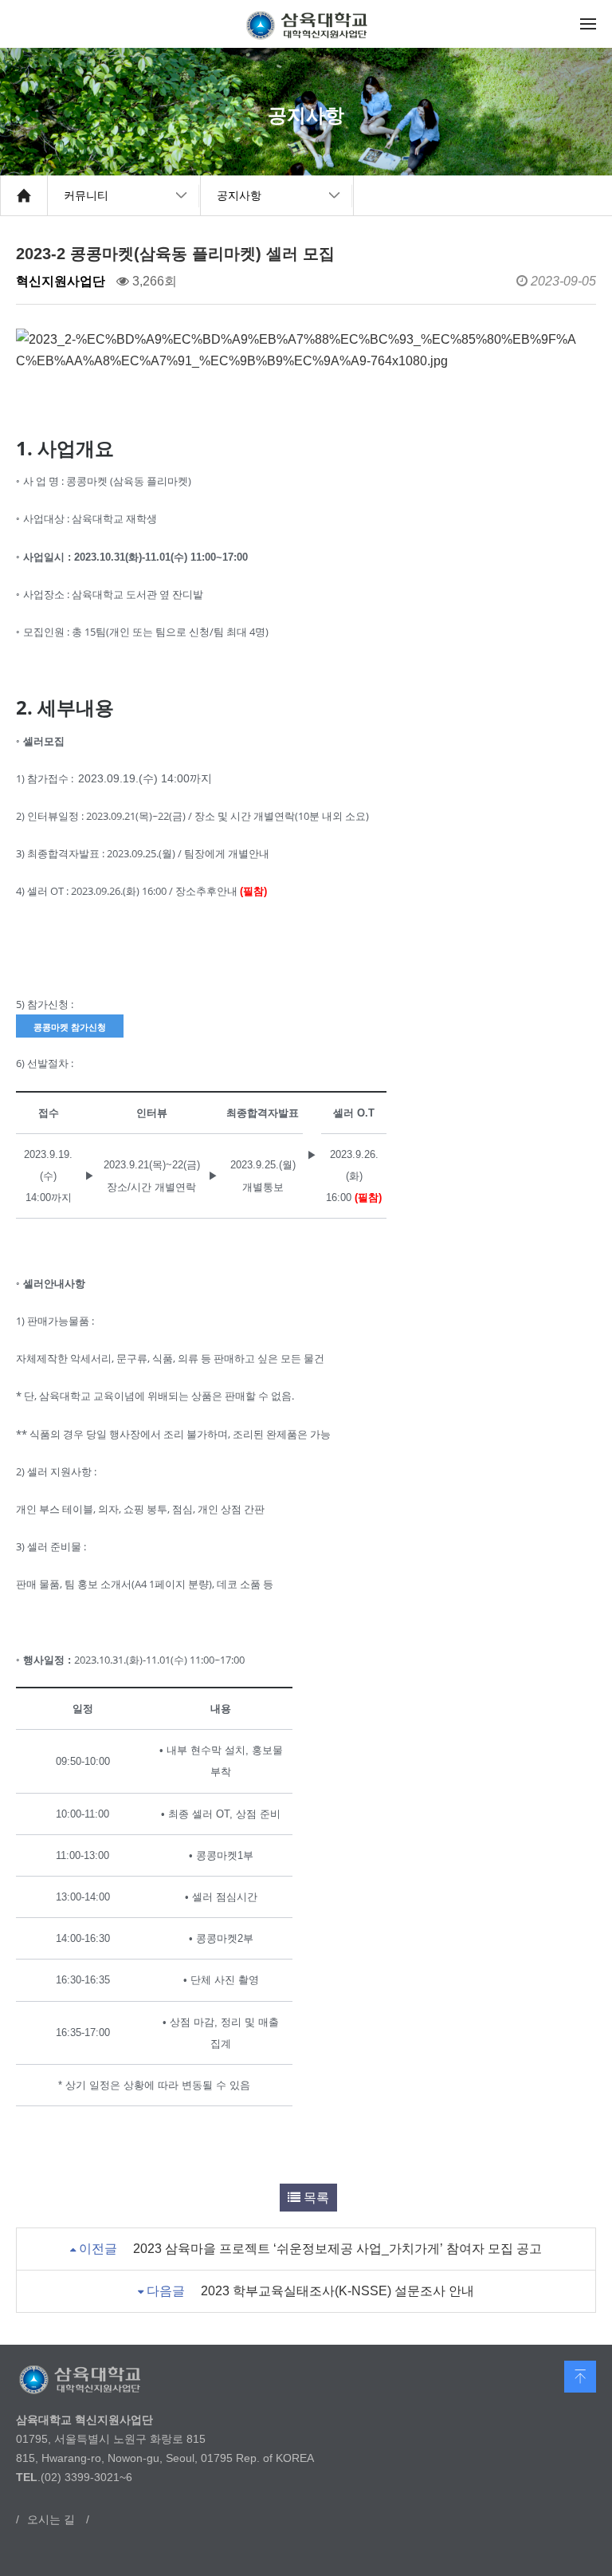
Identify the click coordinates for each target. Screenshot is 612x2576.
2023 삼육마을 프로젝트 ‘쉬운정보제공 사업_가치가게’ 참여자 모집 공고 (337, 2249)
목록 (315, 2198)
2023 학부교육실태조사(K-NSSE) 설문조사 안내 (337, 2291)
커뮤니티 (86, 195)
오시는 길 (51, 2519)
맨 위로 (580, 2377)
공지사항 (239, 195)
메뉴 (588, 24)
